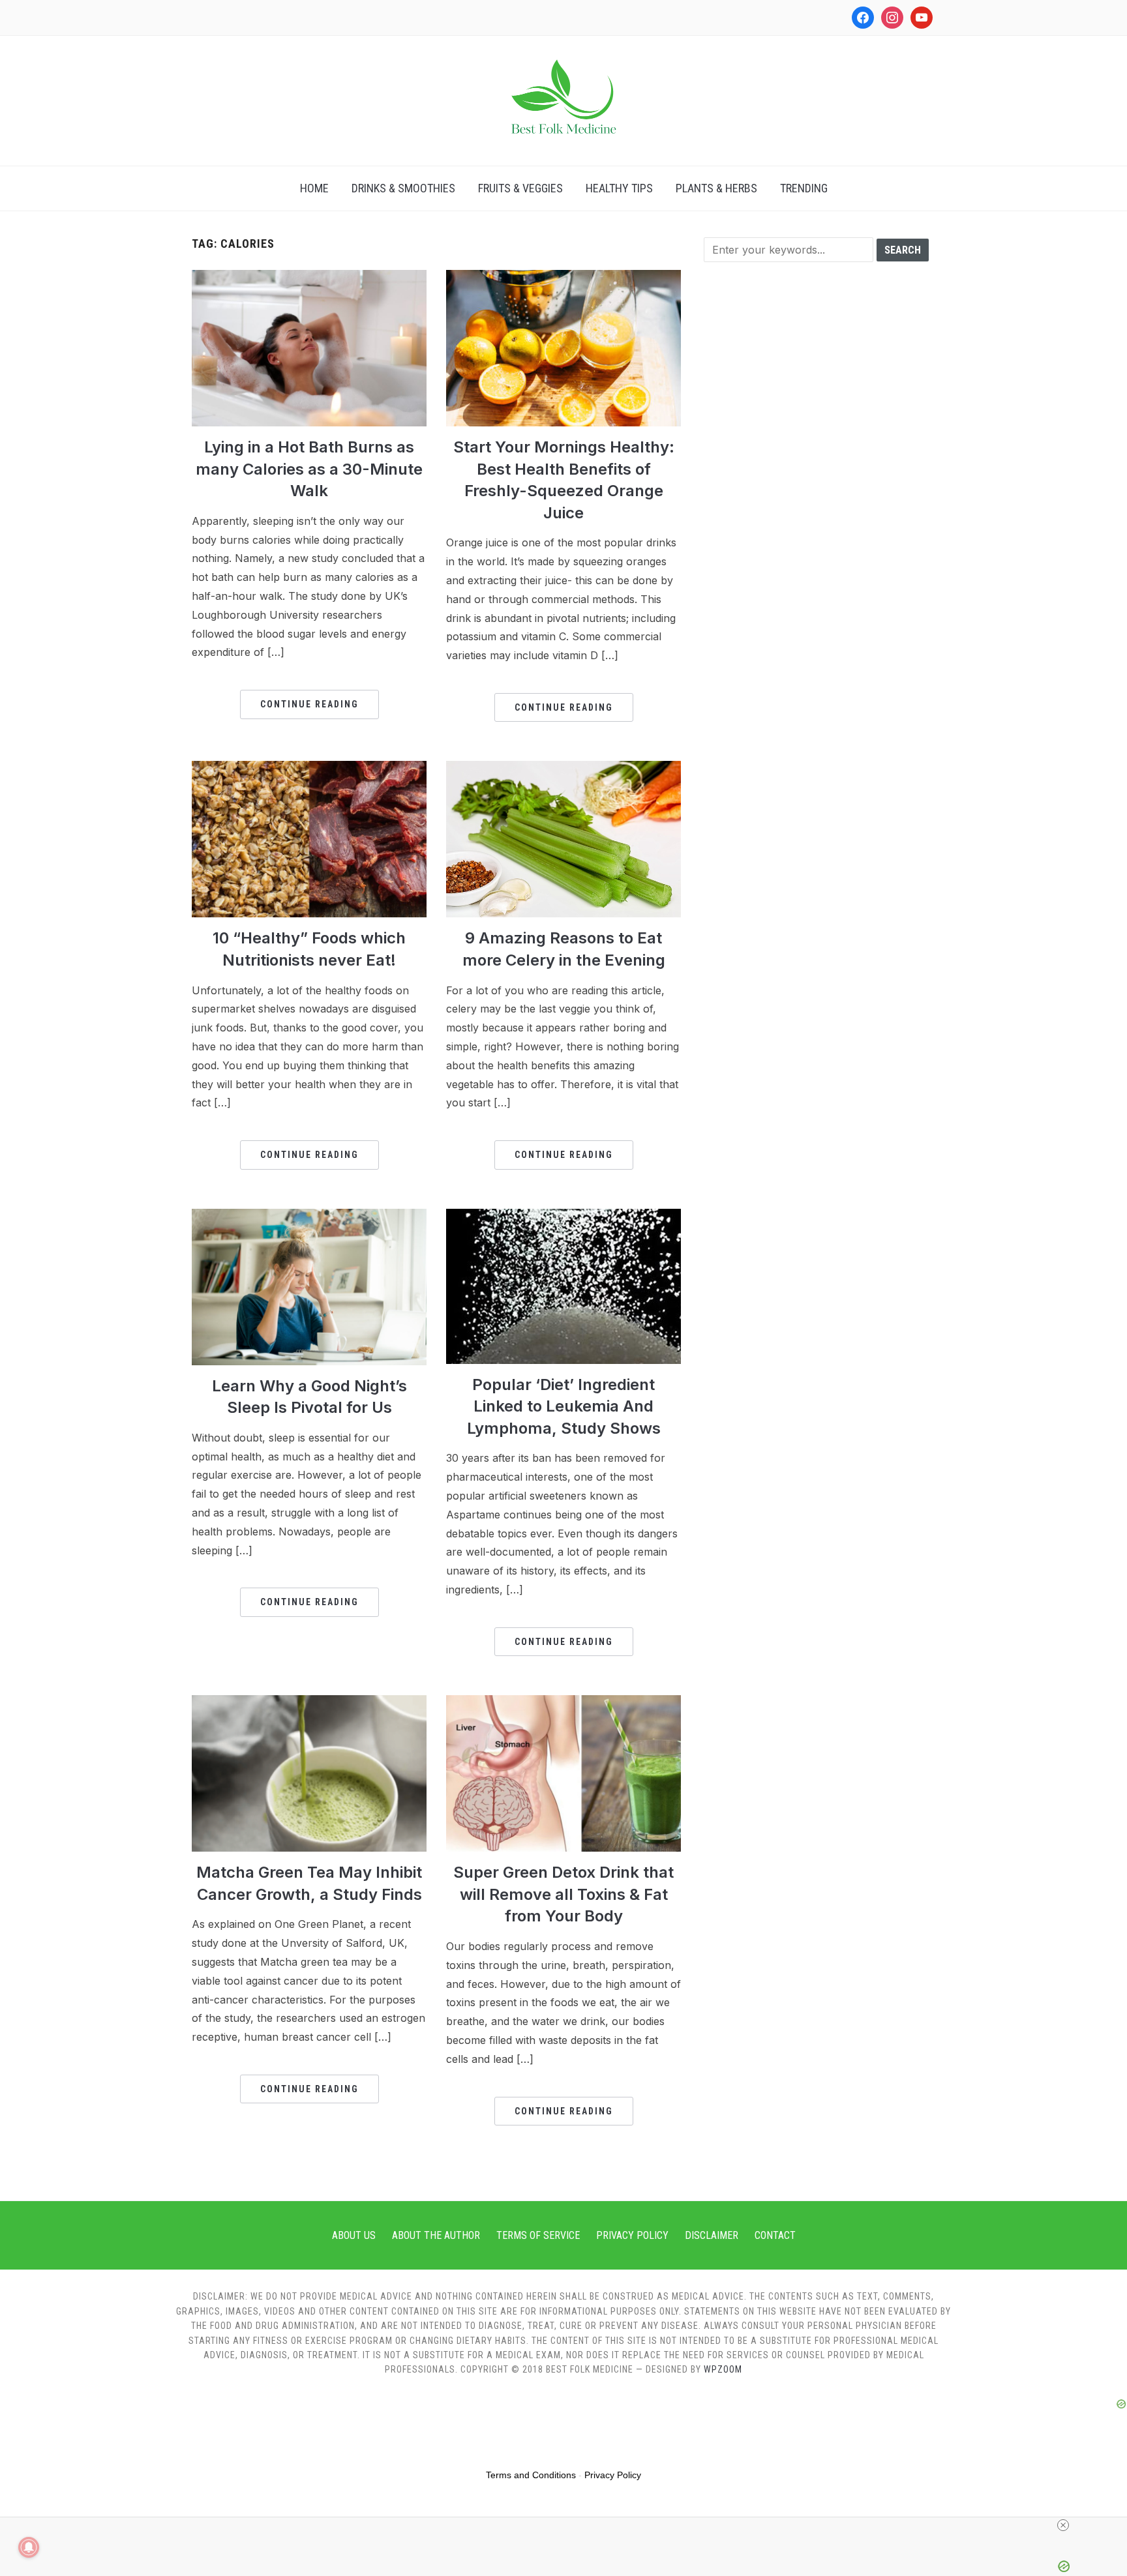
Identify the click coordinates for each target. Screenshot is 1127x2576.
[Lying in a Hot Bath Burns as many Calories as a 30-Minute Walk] (309, 278)
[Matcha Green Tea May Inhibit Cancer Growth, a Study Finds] (309, 1703)
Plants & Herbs (716, 188)
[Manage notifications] (29, 2547)
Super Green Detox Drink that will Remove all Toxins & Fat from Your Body (563, 1894)
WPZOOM (723, 2369)
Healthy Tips (619, 188)
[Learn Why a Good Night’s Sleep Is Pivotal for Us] (309, 1217)
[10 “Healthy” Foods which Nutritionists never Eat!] (309, 769)
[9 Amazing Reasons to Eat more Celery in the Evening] (563, 769)
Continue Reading (309, 704)
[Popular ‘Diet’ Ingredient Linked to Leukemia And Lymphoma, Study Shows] (563, 1217)
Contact (775, 2235)
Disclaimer (712, 2235)
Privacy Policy (632, 2235)
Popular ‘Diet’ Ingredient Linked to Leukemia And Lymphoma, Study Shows (564, 1406)
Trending (804, 188)
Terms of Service (538, 2235)
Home (314, 188)
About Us (354, 2235)
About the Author (436, 2235)
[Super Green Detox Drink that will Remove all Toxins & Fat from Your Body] (563, 1703)
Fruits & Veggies (520, 188)
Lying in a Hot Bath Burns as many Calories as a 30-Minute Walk (309, 469)
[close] (1063, 2525)
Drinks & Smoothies (403, 188)
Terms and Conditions (531, 2475)
